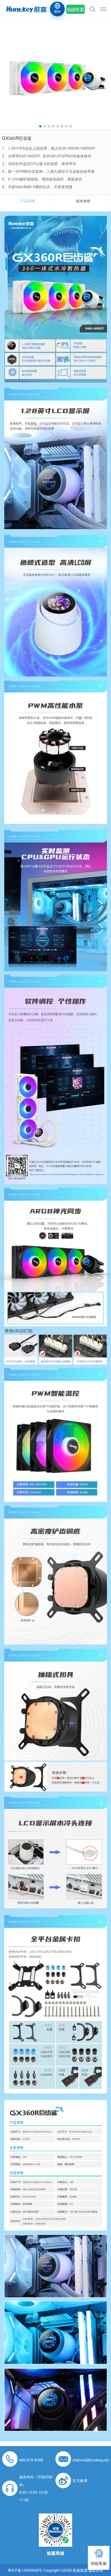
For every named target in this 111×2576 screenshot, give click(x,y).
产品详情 (28, 201)
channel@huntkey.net (91, 2460)
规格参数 (83, 201)
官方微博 (80, 2480)
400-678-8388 (31, 2460)
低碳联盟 (76, 9)
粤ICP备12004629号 (25, 2570)
